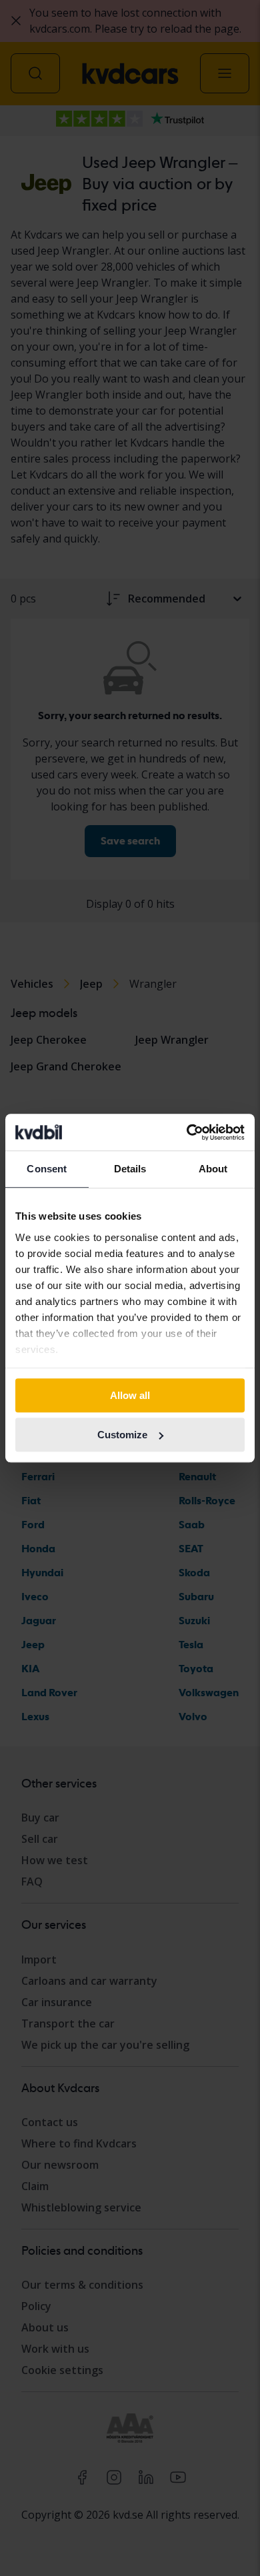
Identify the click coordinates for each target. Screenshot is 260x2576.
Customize (122, 1435)
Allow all (130, 1395)
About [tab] (213, 1169)
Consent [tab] (47, 1169)
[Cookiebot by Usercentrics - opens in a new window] (187, 1132)
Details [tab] (130, 1169)
